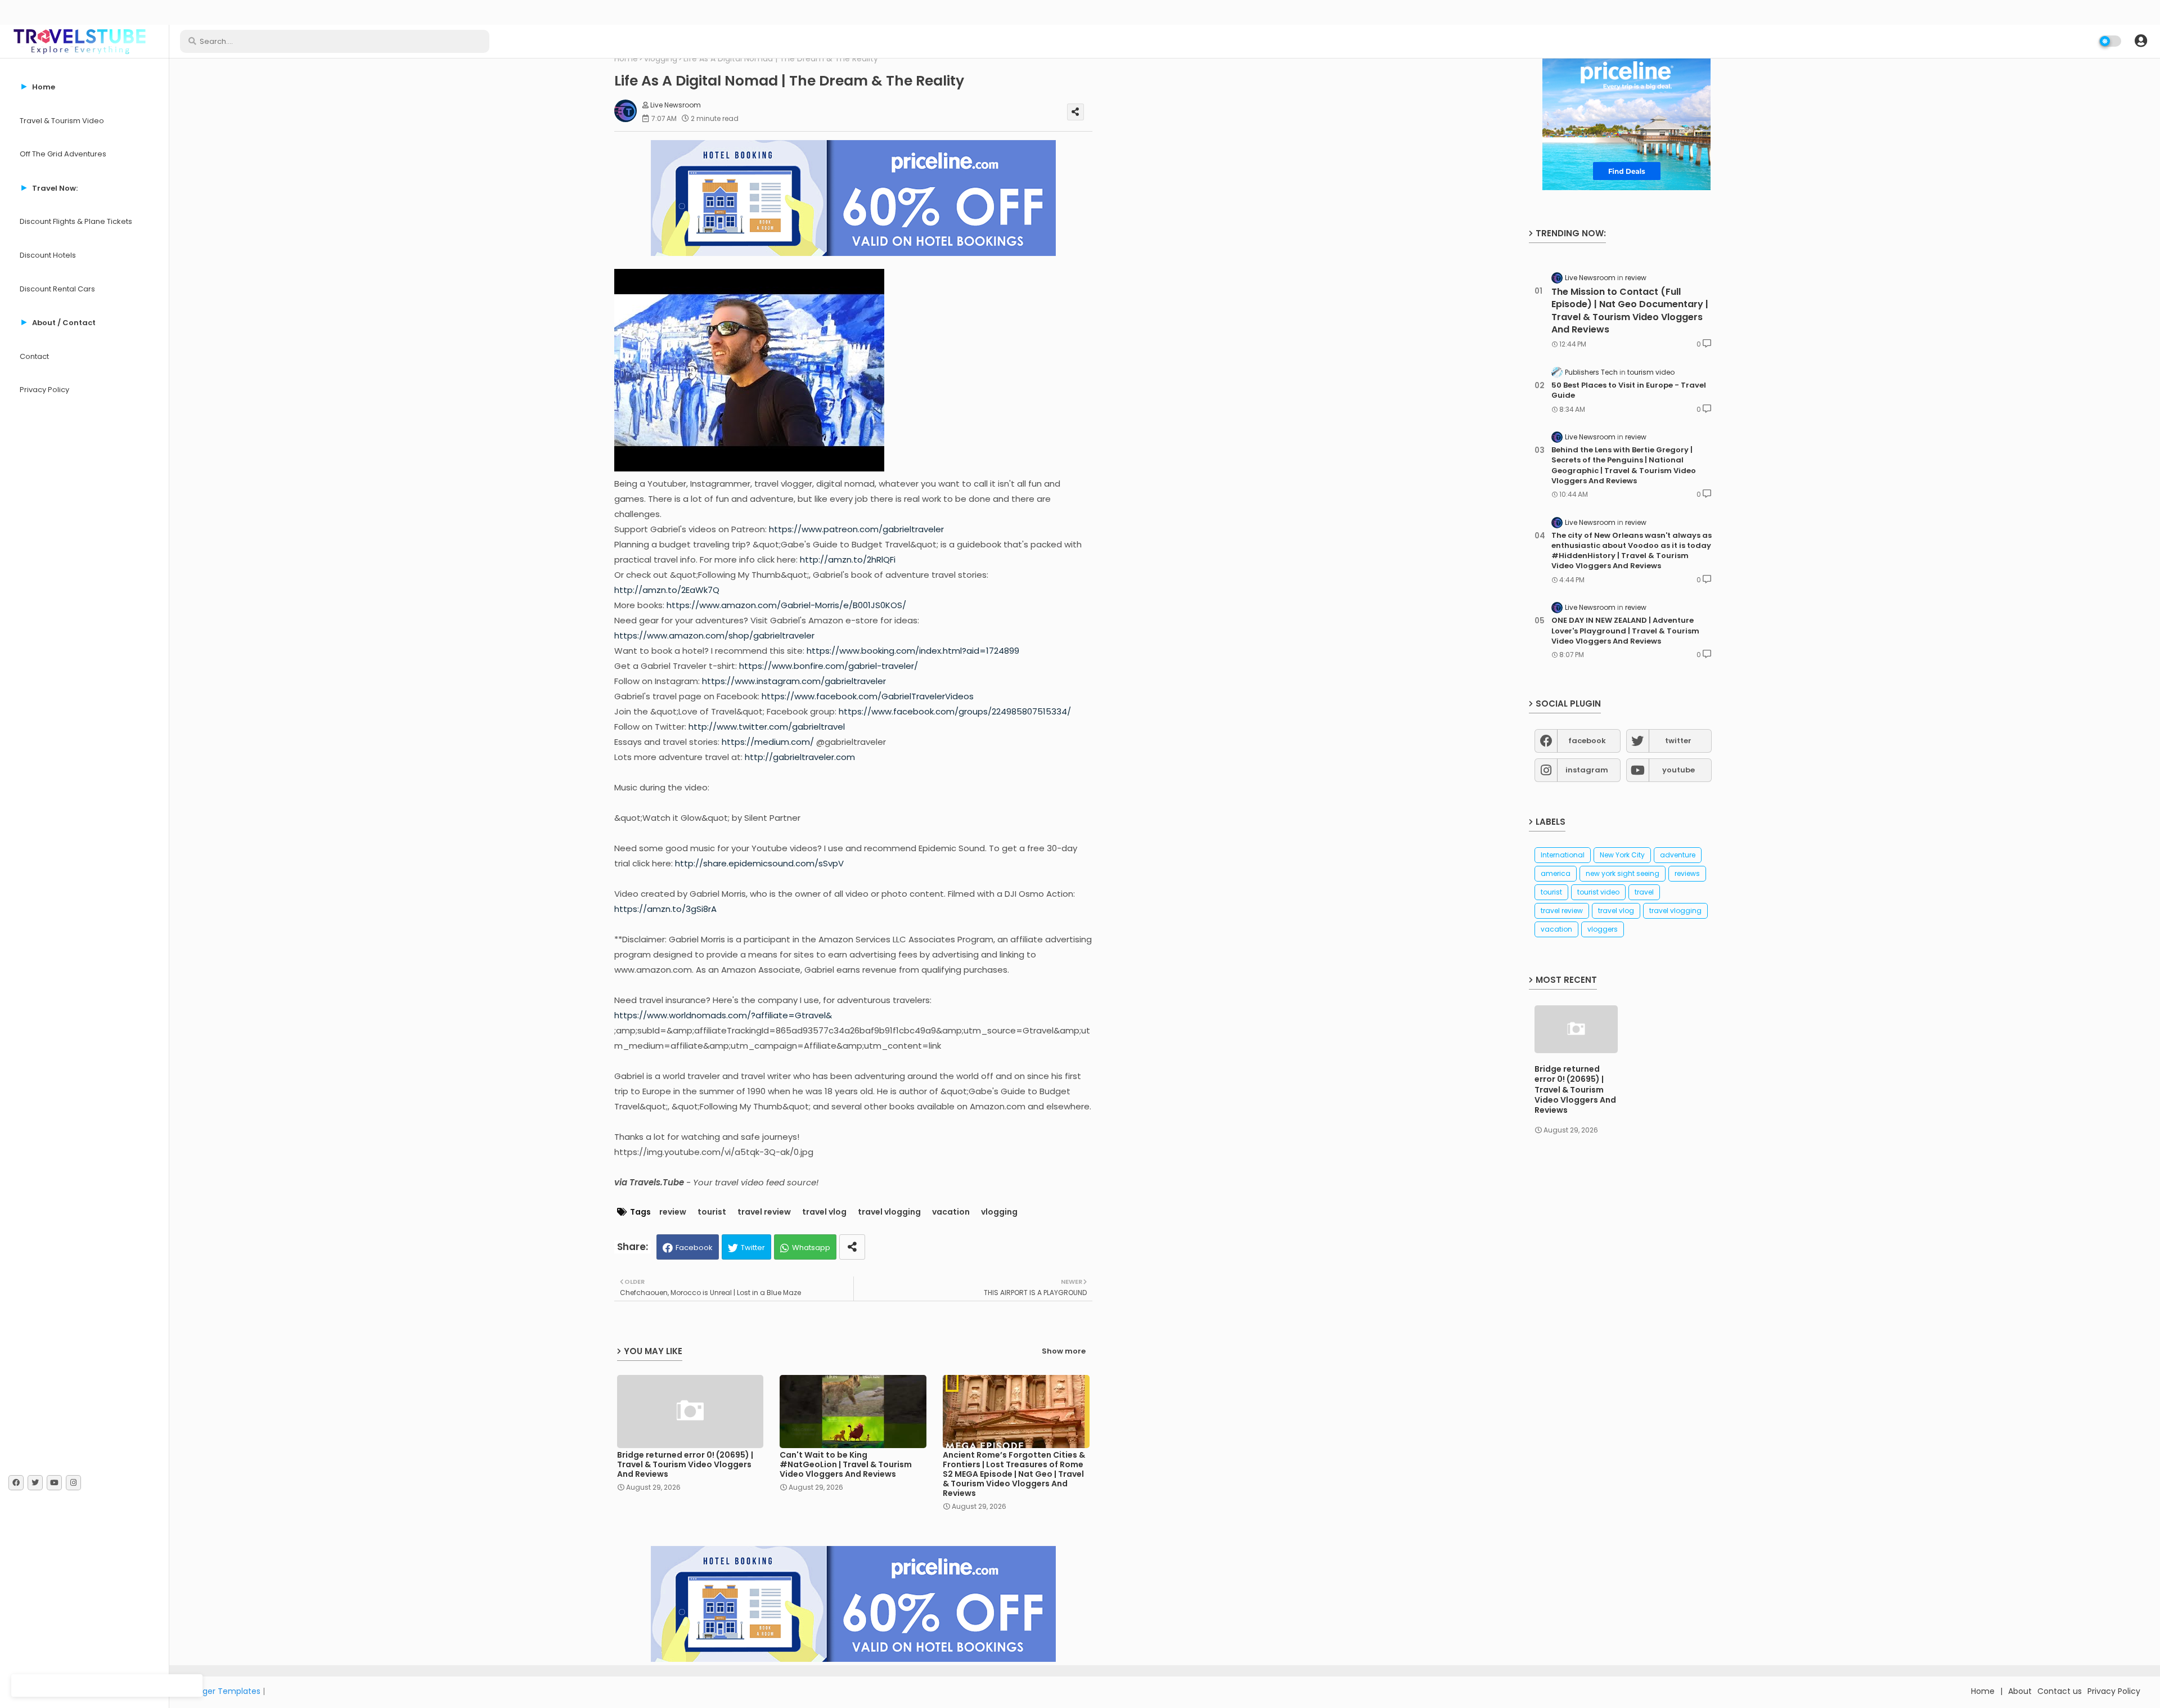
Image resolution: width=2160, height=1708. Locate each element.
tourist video (1598, 892)
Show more (1064, 1351)
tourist (712, 1212)
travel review (764, 1212)
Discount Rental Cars (57, 289)
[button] (2141, 41)
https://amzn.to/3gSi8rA (665, 909)
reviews (1687, 873)
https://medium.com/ (768, 742)
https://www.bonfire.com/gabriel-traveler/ (829, 666)
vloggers (1603, 929)
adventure (1678, 855)
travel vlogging (889, 1212)
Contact (34, 356)
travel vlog (824, 1212)
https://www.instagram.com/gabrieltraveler (794, 681)
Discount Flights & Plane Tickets (76, 221)
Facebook (694, 1248)
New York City (1622, 855)
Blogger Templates (223, 1691)
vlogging (661, 59)
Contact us (2060, 1691)
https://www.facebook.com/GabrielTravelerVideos (868, 696)
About (2020, 1691)
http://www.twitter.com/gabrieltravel (767, 727)
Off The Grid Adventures (63, 154)
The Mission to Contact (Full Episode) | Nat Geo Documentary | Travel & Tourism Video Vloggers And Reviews (1630, 311)
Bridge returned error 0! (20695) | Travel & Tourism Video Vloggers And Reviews (685, 1465)
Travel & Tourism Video (62, 121)
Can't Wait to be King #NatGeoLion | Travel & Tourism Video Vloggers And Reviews (846, 1465)
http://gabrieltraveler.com (800, 757)
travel (1644, 892)
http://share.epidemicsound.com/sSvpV (759, 863)
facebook (1587, 741)
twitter (1678, 741)
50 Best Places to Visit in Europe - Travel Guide (1629, 390)
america (1556, 873)
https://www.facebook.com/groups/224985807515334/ (955, 711)
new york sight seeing (1623, 873)
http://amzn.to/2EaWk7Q (667, 590)
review (673, 1212)
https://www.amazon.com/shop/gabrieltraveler (714, 635)
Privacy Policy (44, 390)
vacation (951, 1212)
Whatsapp (811, 1248)
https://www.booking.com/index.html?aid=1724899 (913, 651)
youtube (1678, 770)
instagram (1587, 770)
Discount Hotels (48, 255)
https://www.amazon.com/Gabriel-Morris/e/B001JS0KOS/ (786, 605)
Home (626, 59)
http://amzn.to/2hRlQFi (848, 559)
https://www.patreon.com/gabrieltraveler (856, 529)
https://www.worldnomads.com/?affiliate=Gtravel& (723, 1015)
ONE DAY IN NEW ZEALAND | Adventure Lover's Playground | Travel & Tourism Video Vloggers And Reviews (1625, 631)
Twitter (753, 1248)
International (1563, 855)
